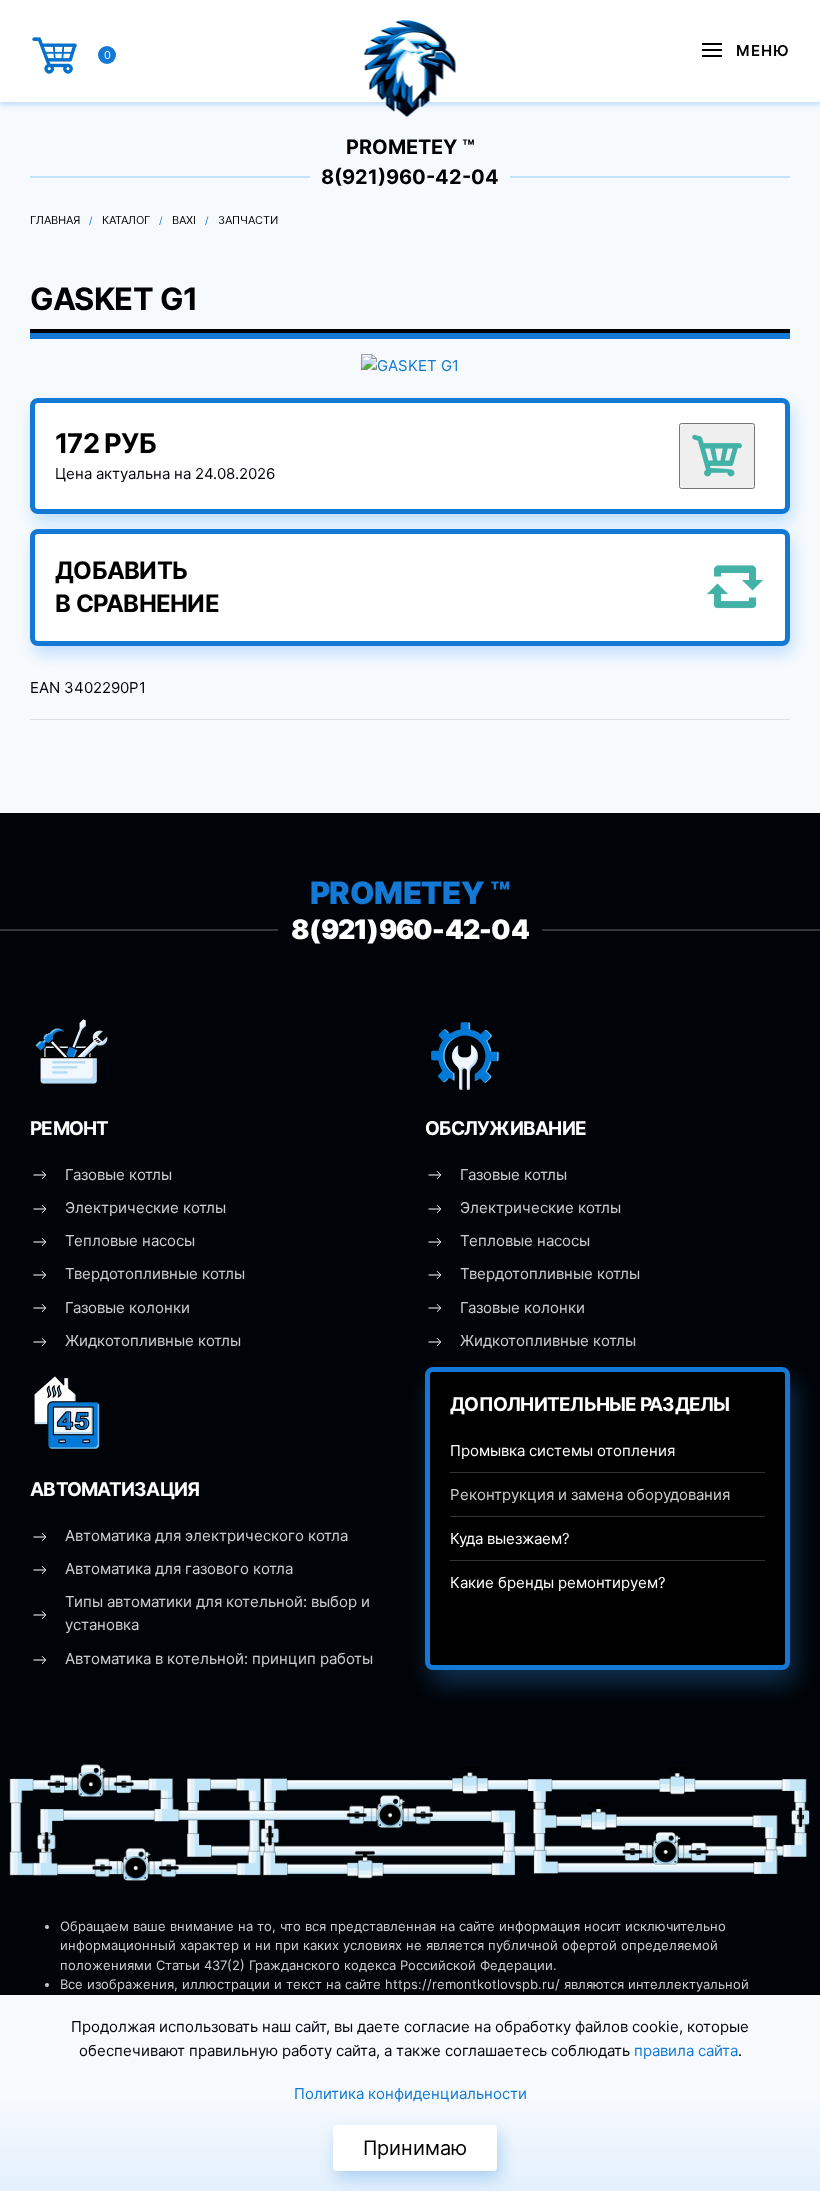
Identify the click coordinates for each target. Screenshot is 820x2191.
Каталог (126, 220)
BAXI (184, 220)
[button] (746, 50)
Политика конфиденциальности (410, 2093)
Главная (55, 220)
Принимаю (415, 2148)
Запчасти (248, 220)
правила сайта (686, 2050)
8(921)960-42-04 (410, 177)
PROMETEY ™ (410, 147)
